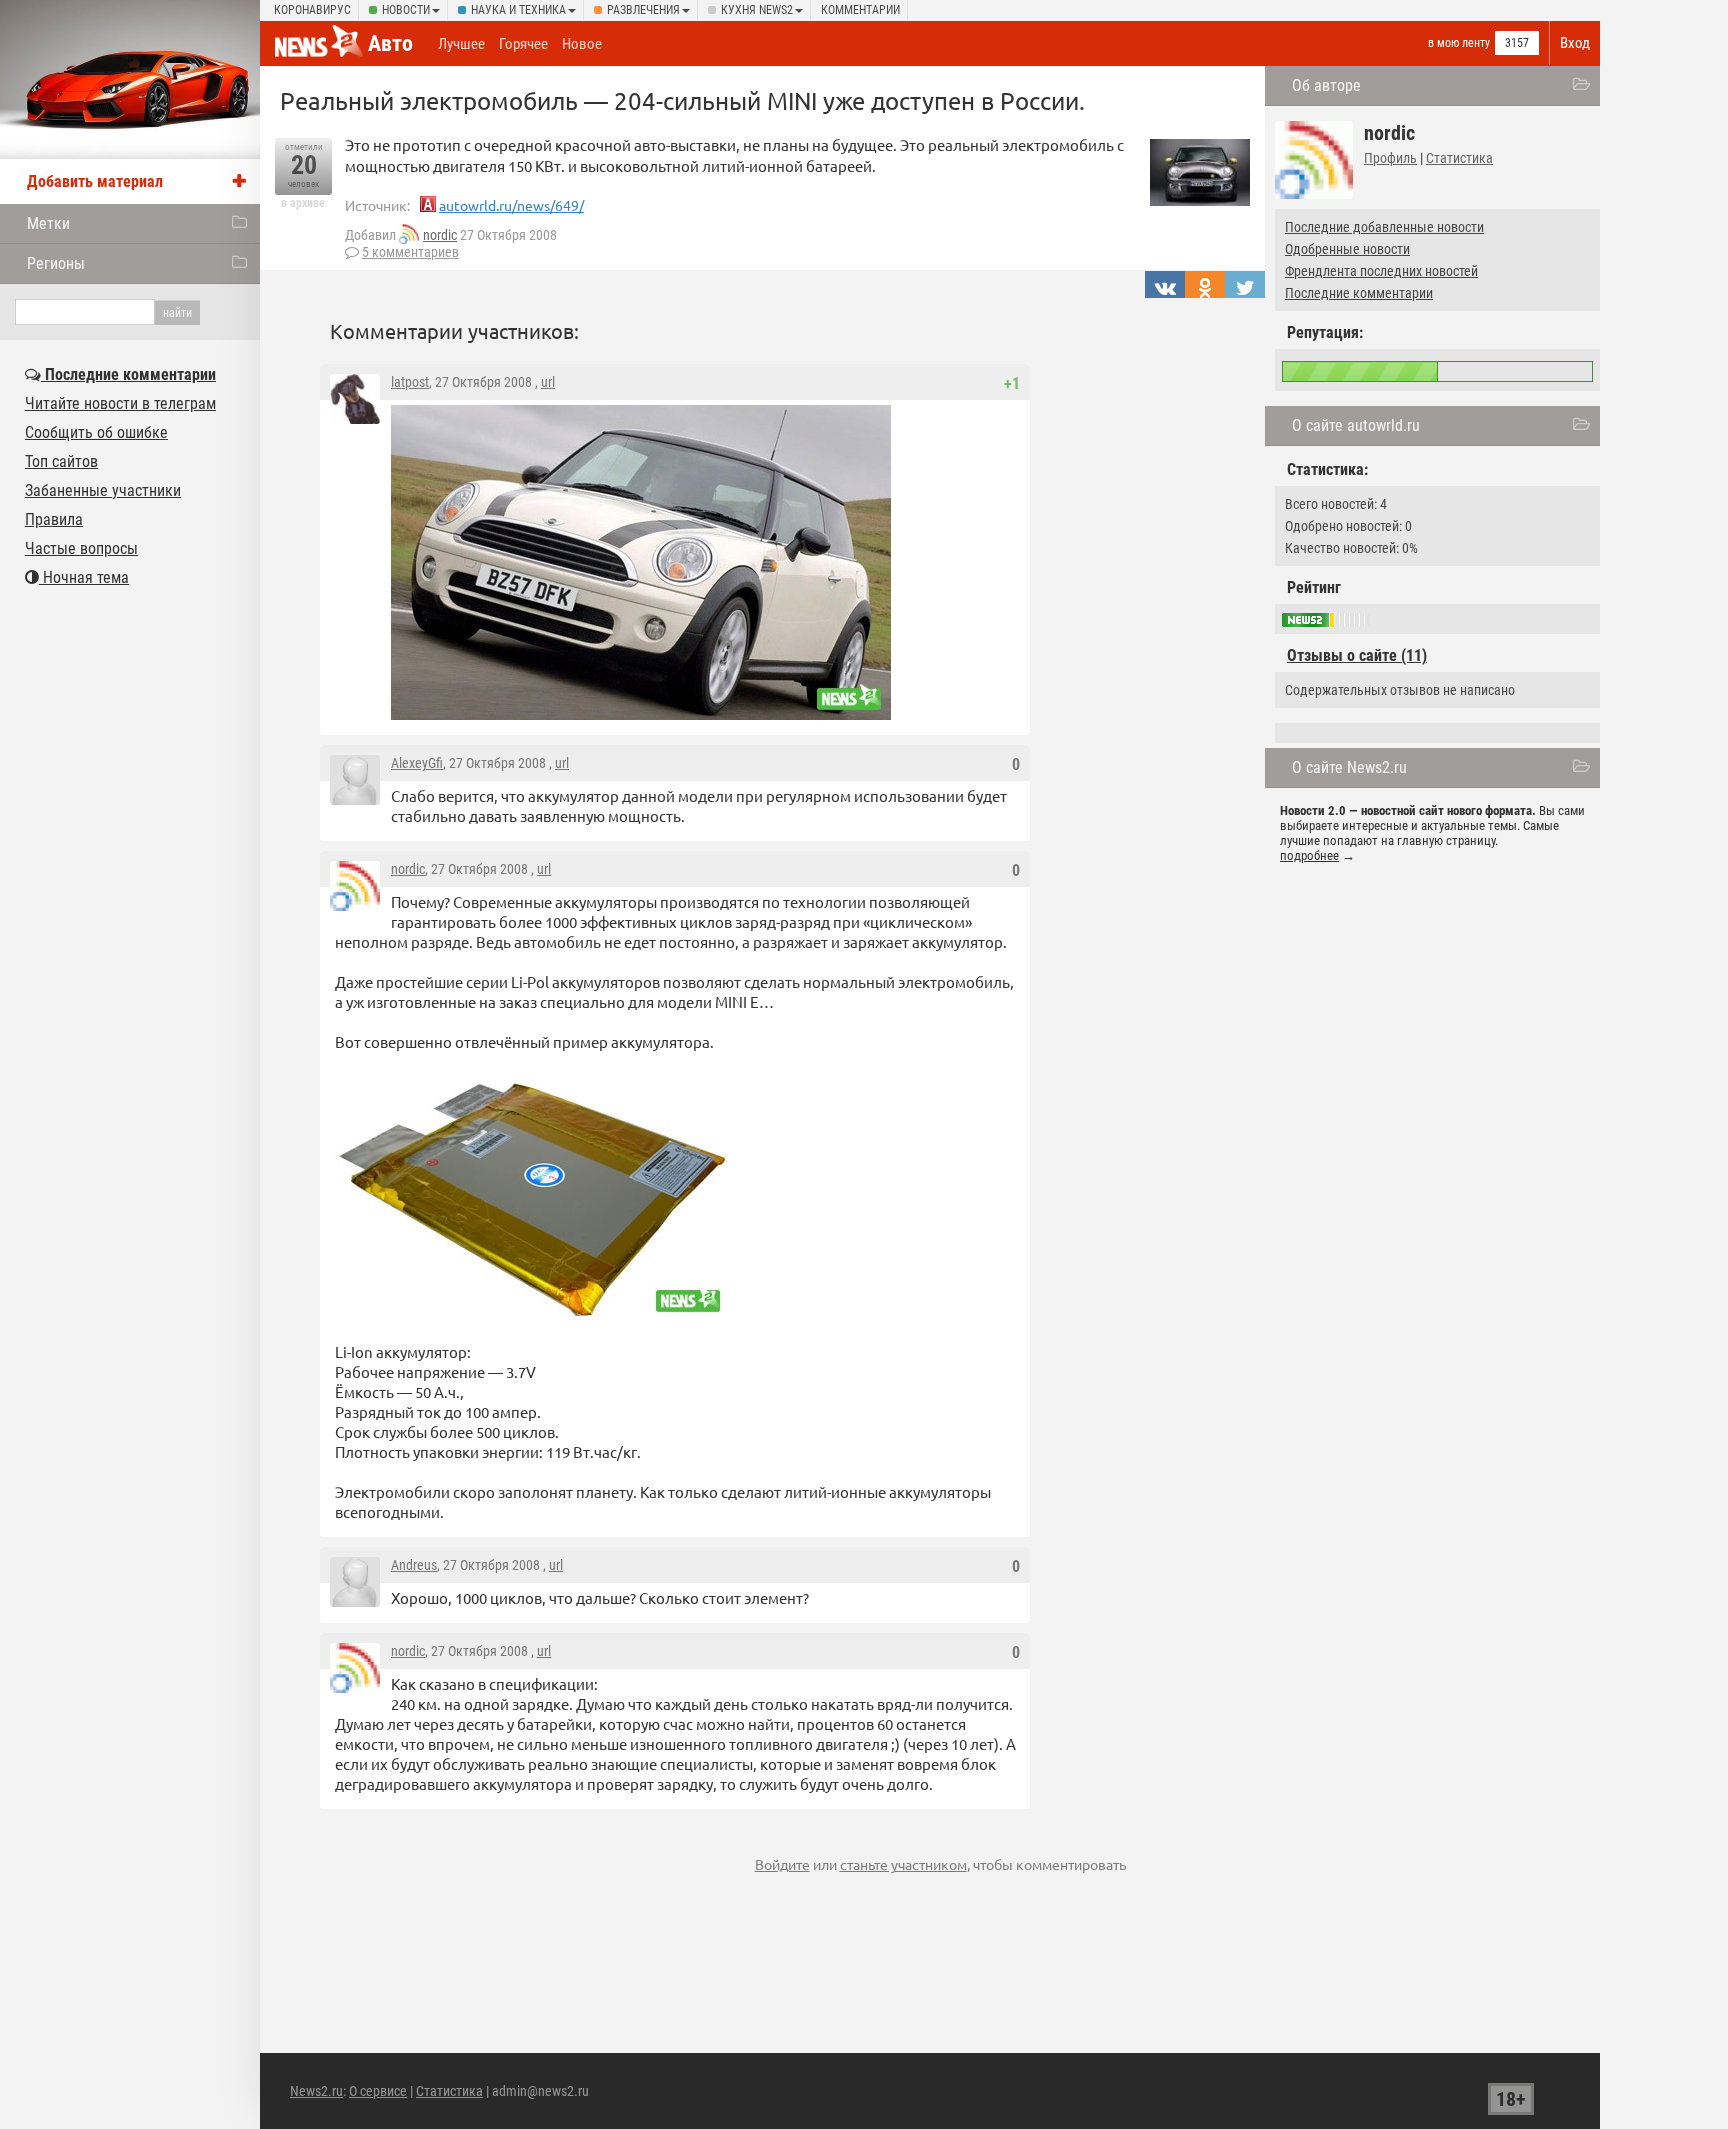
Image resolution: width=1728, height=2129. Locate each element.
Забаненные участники (103, 490)
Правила (54, 519)
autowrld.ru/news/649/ (511, 205)
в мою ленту (1459, 43)
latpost (410, 382)
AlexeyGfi (417, 763)
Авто (390, 43)
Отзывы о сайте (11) (1357, 655)
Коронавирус (312, 10)
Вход (1575, 43)
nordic (440, 235)
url (548, 382)
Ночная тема (84, 577)
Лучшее (461, 44)
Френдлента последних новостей (1381, 271)
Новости (406, 10)
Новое (582, 44)
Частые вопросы (81, 548)
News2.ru (316, 2091)
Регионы (56, 263)
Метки (48, 223)
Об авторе (1326, 85)
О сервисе (378, 2091)
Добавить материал (95, 181)
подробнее (1309, 855)
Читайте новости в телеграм (120, 403)
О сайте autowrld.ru (1356, 425)
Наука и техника (518, 10)
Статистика (1459, 158)
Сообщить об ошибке (96, 432)
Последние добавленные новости (1384, 227)
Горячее (523, 44)
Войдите (782, 1864)
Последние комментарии (1359, 293)
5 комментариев (410, 252)
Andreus (414, 1565)
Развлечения (643, 10)
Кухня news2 (757, 10)
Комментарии (860, 10)
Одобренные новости (1347, 249)
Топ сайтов (61, 461)
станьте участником (903, 1864)
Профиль (1390, 158)
